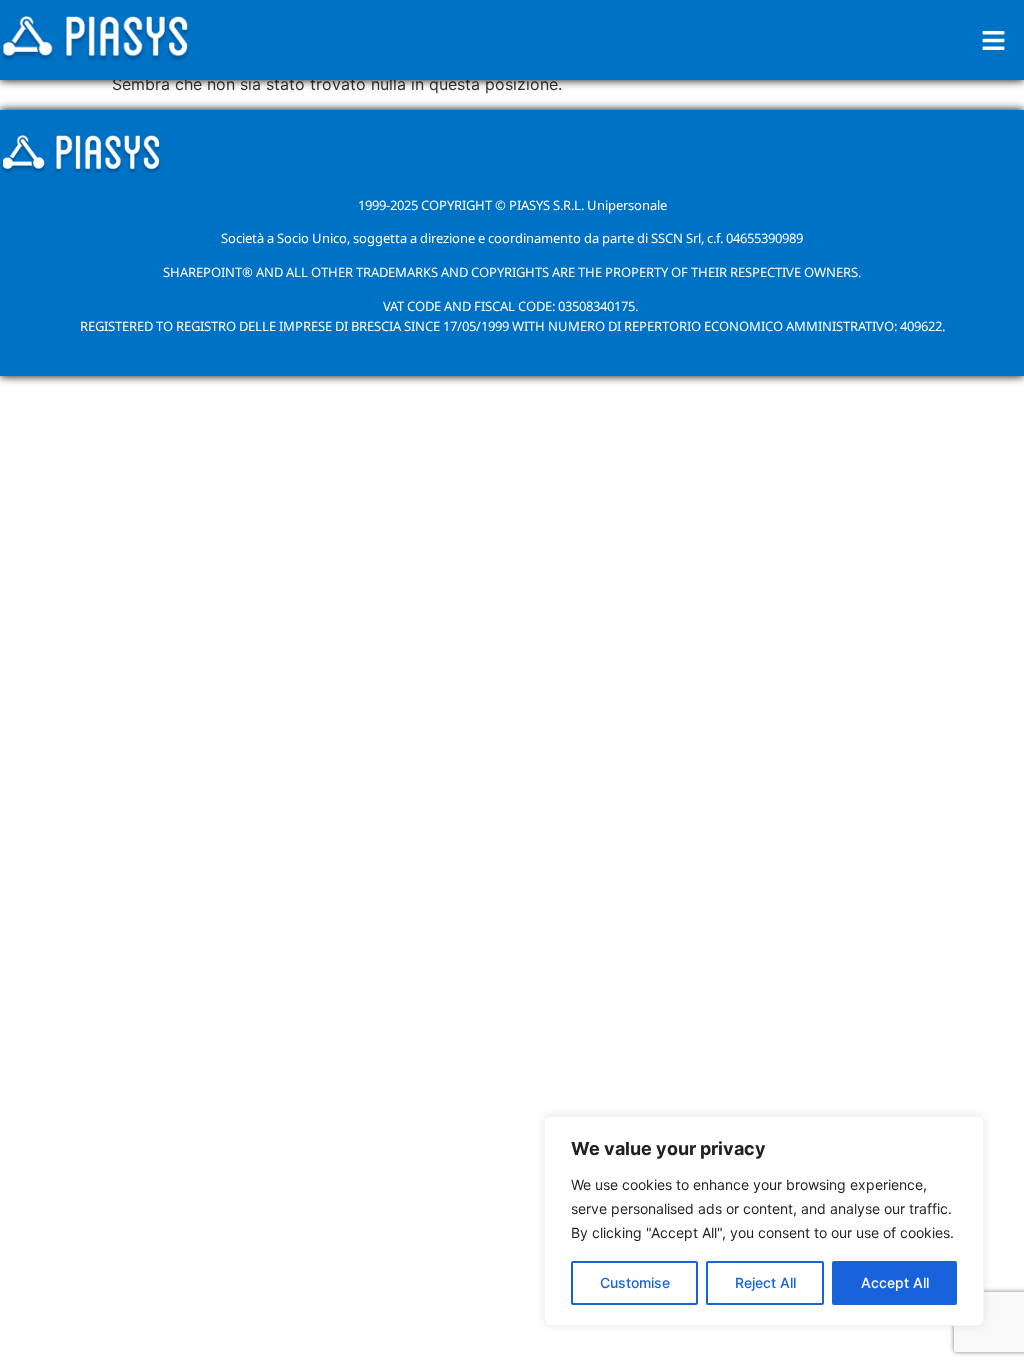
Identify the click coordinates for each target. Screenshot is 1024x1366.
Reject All (765, 1282)
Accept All (895, 1282)
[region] (764, 1221)
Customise (635, 1282)
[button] (994, 40)
